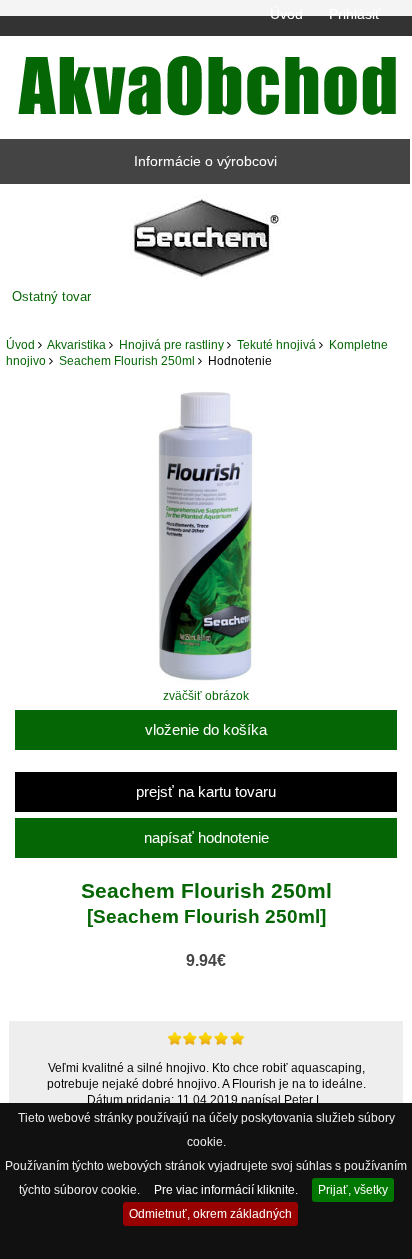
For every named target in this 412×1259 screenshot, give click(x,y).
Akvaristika (76, 344)
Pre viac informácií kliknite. (226, 1189)
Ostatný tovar (51, 296)
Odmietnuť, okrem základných (210, 1213)
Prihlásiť (354, 14)
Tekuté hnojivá (276, 344)
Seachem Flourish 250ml (127, 360)
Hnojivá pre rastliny (171, 344)
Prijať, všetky (353, 1189)
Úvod (286, 14)
